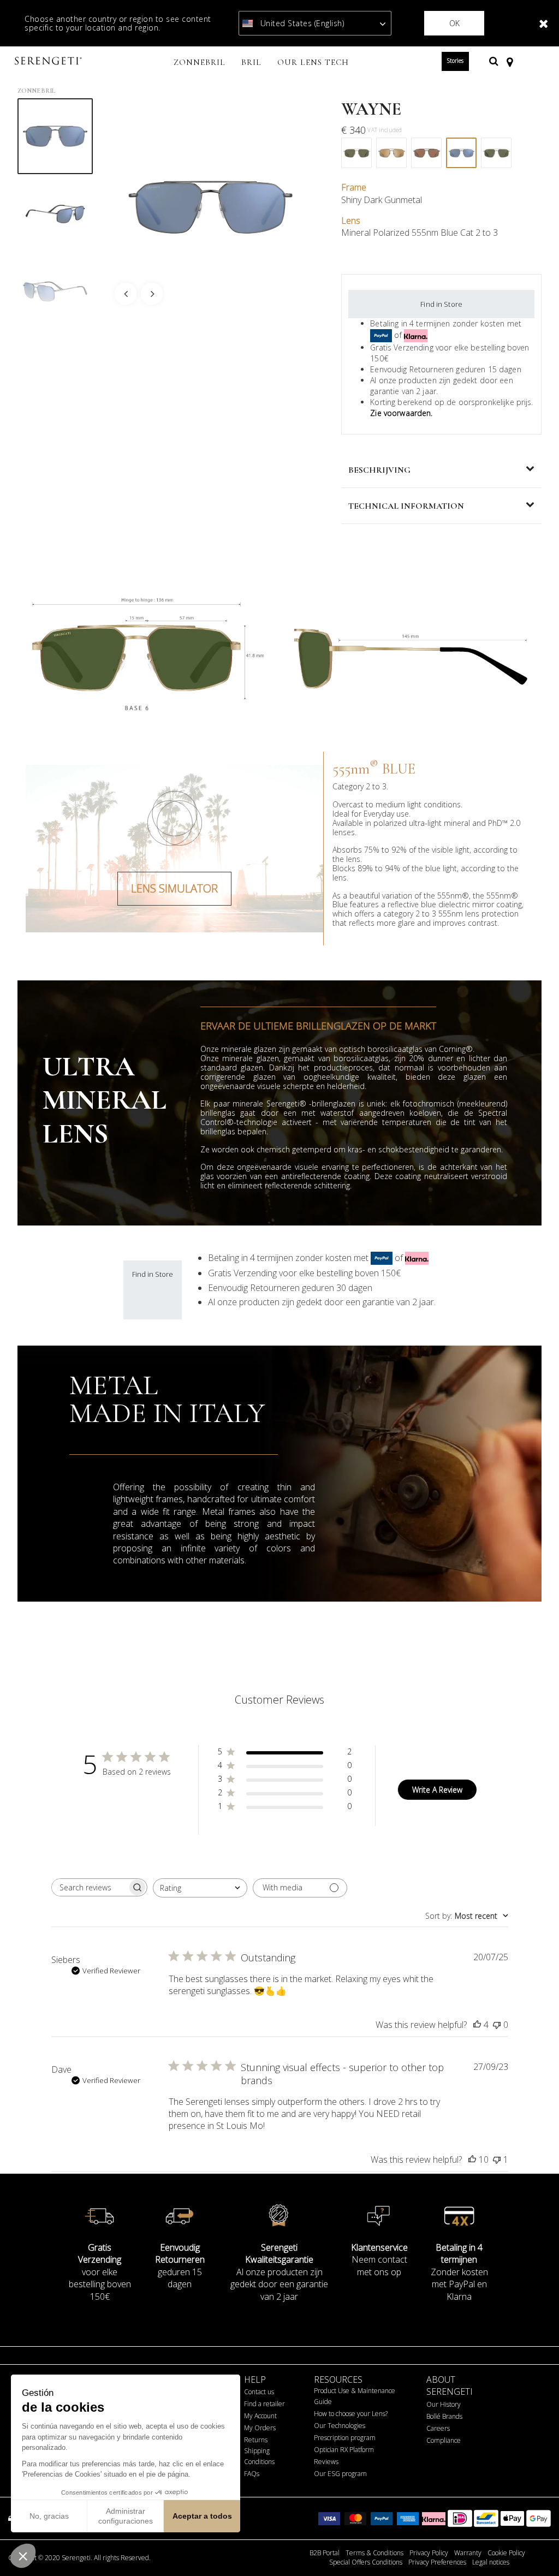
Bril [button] (251, 62)
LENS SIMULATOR (174, 888)
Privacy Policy (429, 2553)
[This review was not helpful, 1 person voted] (497, 2159)
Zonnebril (36, 91)
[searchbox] (90, 1887)
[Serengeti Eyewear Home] (50, 61)
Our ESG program (340, 2474)
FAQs (252, 2474)
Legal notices (491, 2562)
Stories (455, 61)
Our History (444, 2404)
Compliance (444, 2440)
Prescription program (345, 2438)
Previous (126, 294)
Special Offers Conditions (366, 2562)
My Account (260, 2416)
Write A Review (437, 1790)
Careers (438, 2428)
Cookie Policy (506, 2553)
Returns (256, 2440)
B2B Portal (325, 2553)
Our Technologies (340, 2426)
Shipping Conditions (259, 2456)
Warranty (468, 2553)
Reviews (326, 2462)
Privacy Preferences (437, 2562)
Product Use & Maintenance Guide (355, 2396)
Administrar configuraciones (126, 2516)
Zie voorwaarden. (401, 413)
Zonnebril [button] (200, 62)
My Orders (260, 2428)
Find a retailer (264, 2404)
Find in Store (441, 304)
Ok (454, 23)
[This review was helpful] (477, 2025)
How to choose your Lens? (351, 2414)
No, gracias (49, 2516)
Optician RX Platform (344, 2450)
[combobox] (200, 1888)
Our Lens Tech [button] (313, 62)
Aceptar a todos (202, 2516)
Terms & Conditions (374, 2553)
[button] (23, 2556)
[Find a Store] (510, 61)
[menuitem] (200, 63)
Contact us (259, 2392)
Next (152, 294)
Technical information (406, 506)
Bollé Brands (444, 2416)
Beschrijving (379, 470)
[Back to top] (534, 2548)
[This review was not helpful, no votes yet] (497, 2025)
